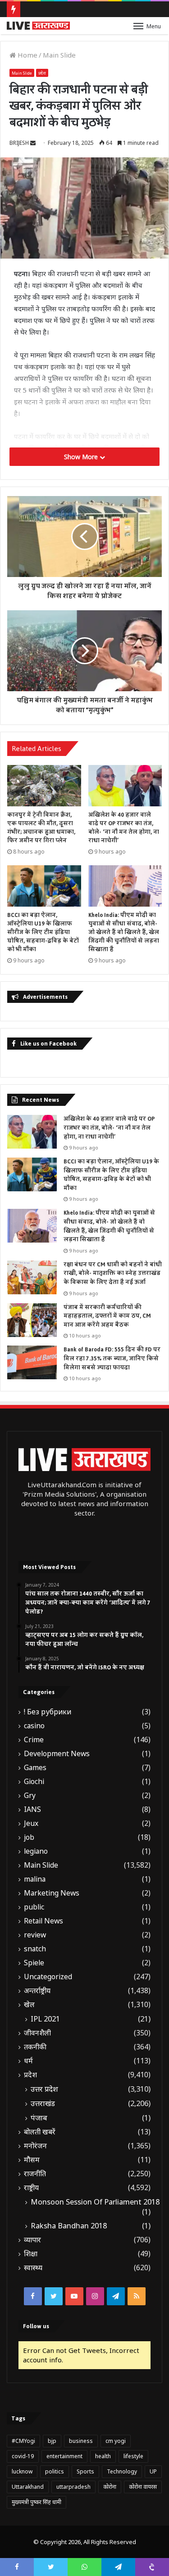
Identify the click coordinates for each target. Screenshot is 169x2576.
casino (34, 1726)
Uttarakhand (28, 2487)
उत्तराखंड (43, 2103)
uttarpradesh (73, 2487)
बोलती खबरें (40, 2132)
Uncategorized (48, 1977)
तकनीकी (35, 2047)
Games (35, 1768)
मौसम (32, 2160)
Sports (85, 2471)
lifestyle (133, 2456)
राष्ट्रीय (31, 2188)
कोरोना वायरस (143, 2487)
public (34, 1907)
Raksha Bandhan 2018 (69, 2226)
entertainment (64, 2456)
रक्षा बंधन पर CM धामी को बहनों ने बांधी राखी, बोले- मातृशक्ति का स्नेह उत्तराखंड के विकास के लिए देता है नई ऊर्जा (113, 1273)
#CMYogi (23, 2441)
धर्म (28, 2061)
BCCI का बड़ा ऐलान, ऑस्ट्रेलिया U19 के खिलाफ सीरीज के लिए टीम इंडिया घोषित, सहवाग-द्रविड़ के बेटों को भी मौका (43, 932)
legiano (36, 1851)
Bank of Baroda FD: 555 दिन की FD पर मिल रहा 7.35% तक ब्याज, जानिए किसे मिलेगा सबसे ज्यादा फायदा (112, 1358)
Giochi (34, 1782)
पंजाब (39, 2118)
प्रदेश (42, 73)
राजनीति (35, 2174)
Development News (57, 1754)
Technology (122, 2471)
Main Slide (59, 55)
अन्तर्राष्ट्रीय (37, 1991)
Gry (30, 1796)
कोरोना (110, 2487)
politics (55, 2471)
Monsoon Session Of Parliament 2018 (95, 2202)
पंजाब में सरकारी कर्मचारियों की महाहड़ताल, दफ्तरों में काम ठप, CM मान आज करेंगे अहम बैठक (107, 1316)
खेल (29, 2005)
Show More (82, 457)
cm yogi (116, 2441)
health (103, 2456)
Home (27, 55)
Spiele (34, 1963)
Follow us (36, 2326)
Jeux (31, 1823)
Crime (34, 1740)
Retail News (43, 1921)
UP (153, 2471)
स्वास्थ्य (33, 2268)
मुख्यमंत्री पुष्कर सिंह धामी (37, 2502)
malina (35, 1879)
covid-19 (23, 2456)
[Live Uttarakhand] (38, 26)
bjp (52, 2441)
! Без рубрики (48, 1712)
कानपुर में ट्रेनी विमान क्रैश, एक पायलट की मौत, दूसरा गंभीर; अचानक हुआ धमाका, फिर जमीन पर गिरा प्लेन (41, 828)
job (29, 1837)
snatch (35, 1949)
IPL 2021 (45, 2019)
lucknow (22, 2471)
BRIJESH (19, 143)
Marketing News (52, 1893)
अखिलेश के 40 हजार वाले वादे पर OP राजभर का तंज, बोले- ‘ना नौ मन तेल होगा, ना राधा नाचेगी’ (124, 828)
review (35, 1935)
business (81, 2441)
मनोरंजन (35, 2146)
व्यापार (32, 2240)
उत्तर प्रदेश (44, 2089)
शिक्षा (31, 2254)
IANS (32, 1809)
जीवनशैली (37, 2033)
